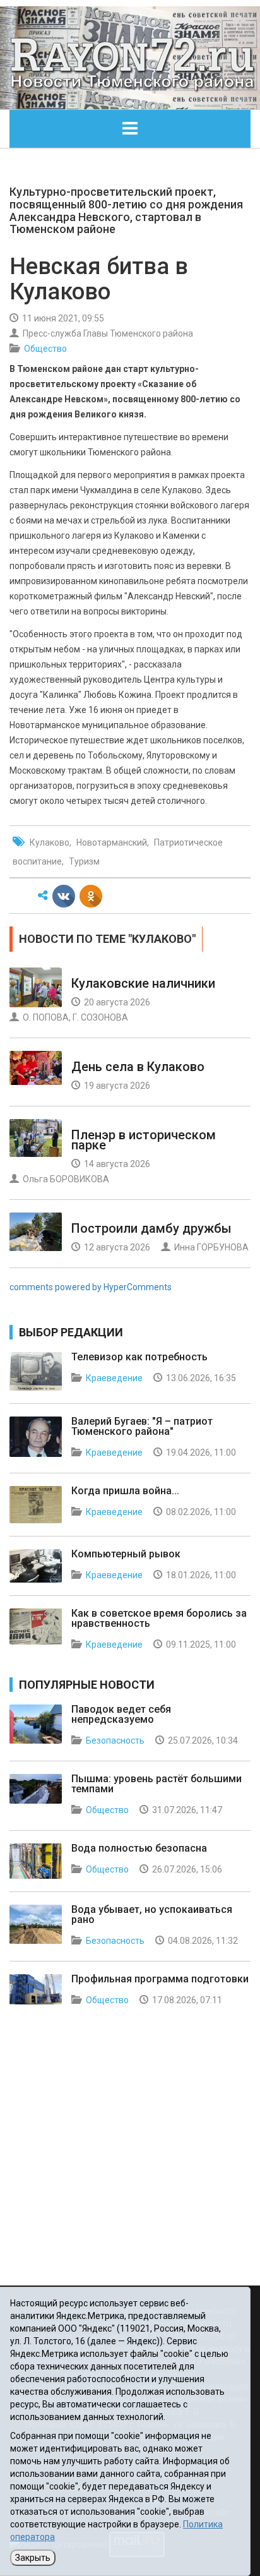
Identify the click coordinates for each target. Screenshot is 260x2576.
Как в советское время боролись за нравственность (159, 1618)
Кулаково (50, 842)
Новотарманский (112, 842)
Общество (45, 349)
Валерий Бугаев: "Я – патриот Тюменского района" (142, 1426)
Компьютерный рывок (126, 1554)
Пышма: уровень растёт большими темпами (157, 1784)
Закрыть (33, 2558)
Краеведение (114, 1378)
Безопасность (115, 1740)
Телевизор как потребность (139, 1357)
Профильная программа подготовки (160, 1979)
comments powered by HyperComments (91, 1287)
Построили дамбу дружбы (151, 1228)
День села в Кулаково (138, 1067)
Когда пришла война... (125, 1491)
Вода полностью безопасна (139, 1848)
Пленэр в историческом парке (144, 1140)
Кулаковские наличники (143, 983)
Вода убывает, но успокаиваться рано (152, 1914)
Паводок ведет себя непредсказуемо (121, 1714)
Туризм (84, 861)
